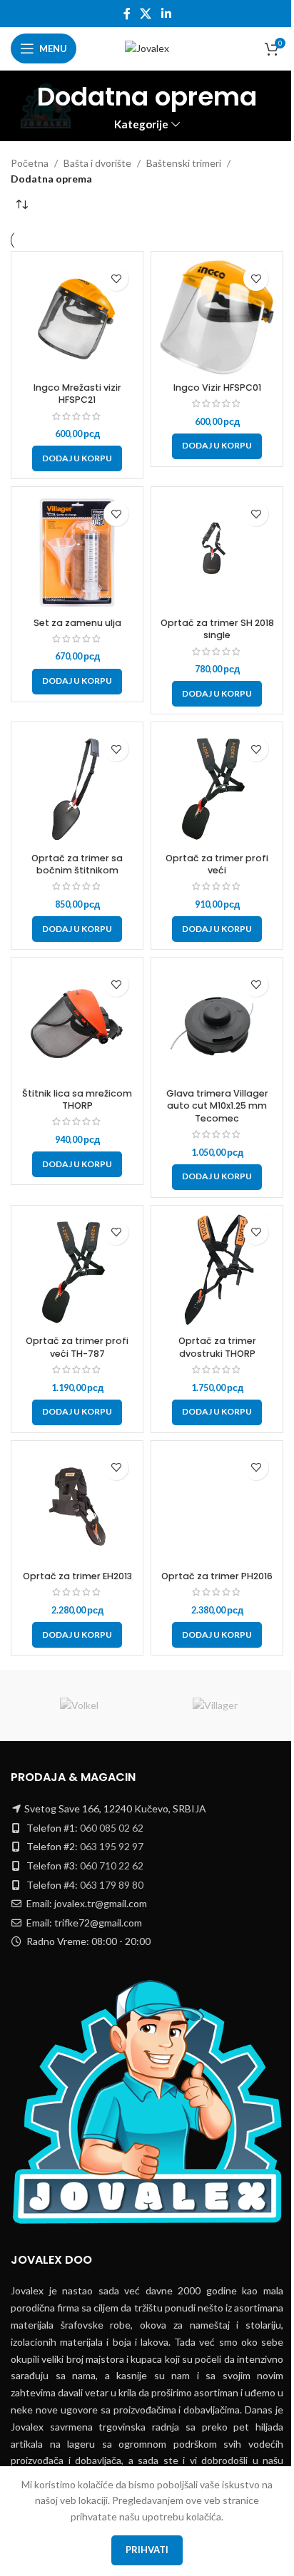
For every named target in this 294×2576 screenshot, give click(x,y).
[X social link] (146, 14)
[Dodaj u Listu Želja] (116, 278)
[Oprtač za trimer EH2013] (77, 1507)
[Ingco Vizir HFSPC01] (217, 317)
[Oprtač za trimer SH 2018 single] (217, 553)
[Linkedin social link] (166, 14)
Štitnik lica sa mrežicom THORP (77, 1100)
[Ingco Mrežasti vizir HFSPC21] (77, 317)
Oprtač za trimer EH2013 (77, 1576)
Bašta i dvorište (97, 163)
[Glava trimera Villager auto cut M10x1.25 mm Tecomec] (217, 1023)
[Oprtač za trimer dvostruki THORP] (217, 1271)
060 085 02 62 (112, 1828)
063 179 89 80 (112, 1885)
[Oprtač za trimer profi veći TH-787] (77, 1271)
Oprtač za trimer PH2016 (217, 1576)
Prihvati (147, 2550)
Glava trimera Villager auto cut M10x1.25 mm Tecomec (217, 1106)
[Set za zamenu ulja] (77, 553)
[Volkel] (79, 1705)
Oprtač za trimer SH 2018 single (217, 629)
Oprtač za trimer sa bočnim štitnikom (77, 864)
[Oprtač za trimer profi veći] (217, 788)
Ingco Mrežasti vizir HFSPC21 (77, 394)
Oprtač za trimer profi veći (217, 864)
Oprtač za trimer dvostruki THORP (217, 1347)
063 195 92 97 (112, 1846)
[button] (77, 458)
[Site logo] (147, 47)
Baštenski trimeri (184, 163)
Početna (30, 163)
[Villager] (215, 1705)
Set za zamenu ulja (77, 623)
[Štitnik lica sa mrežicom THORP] (77, 1023)
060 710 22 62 (112, 1866)
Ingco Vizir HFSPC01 (217, 388)
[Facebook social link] (127, 14)
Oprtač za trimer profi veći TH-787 (77, 1347)
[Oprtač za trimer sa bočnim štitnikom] (77, 788)
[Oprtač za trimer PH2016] (217, 1507)
